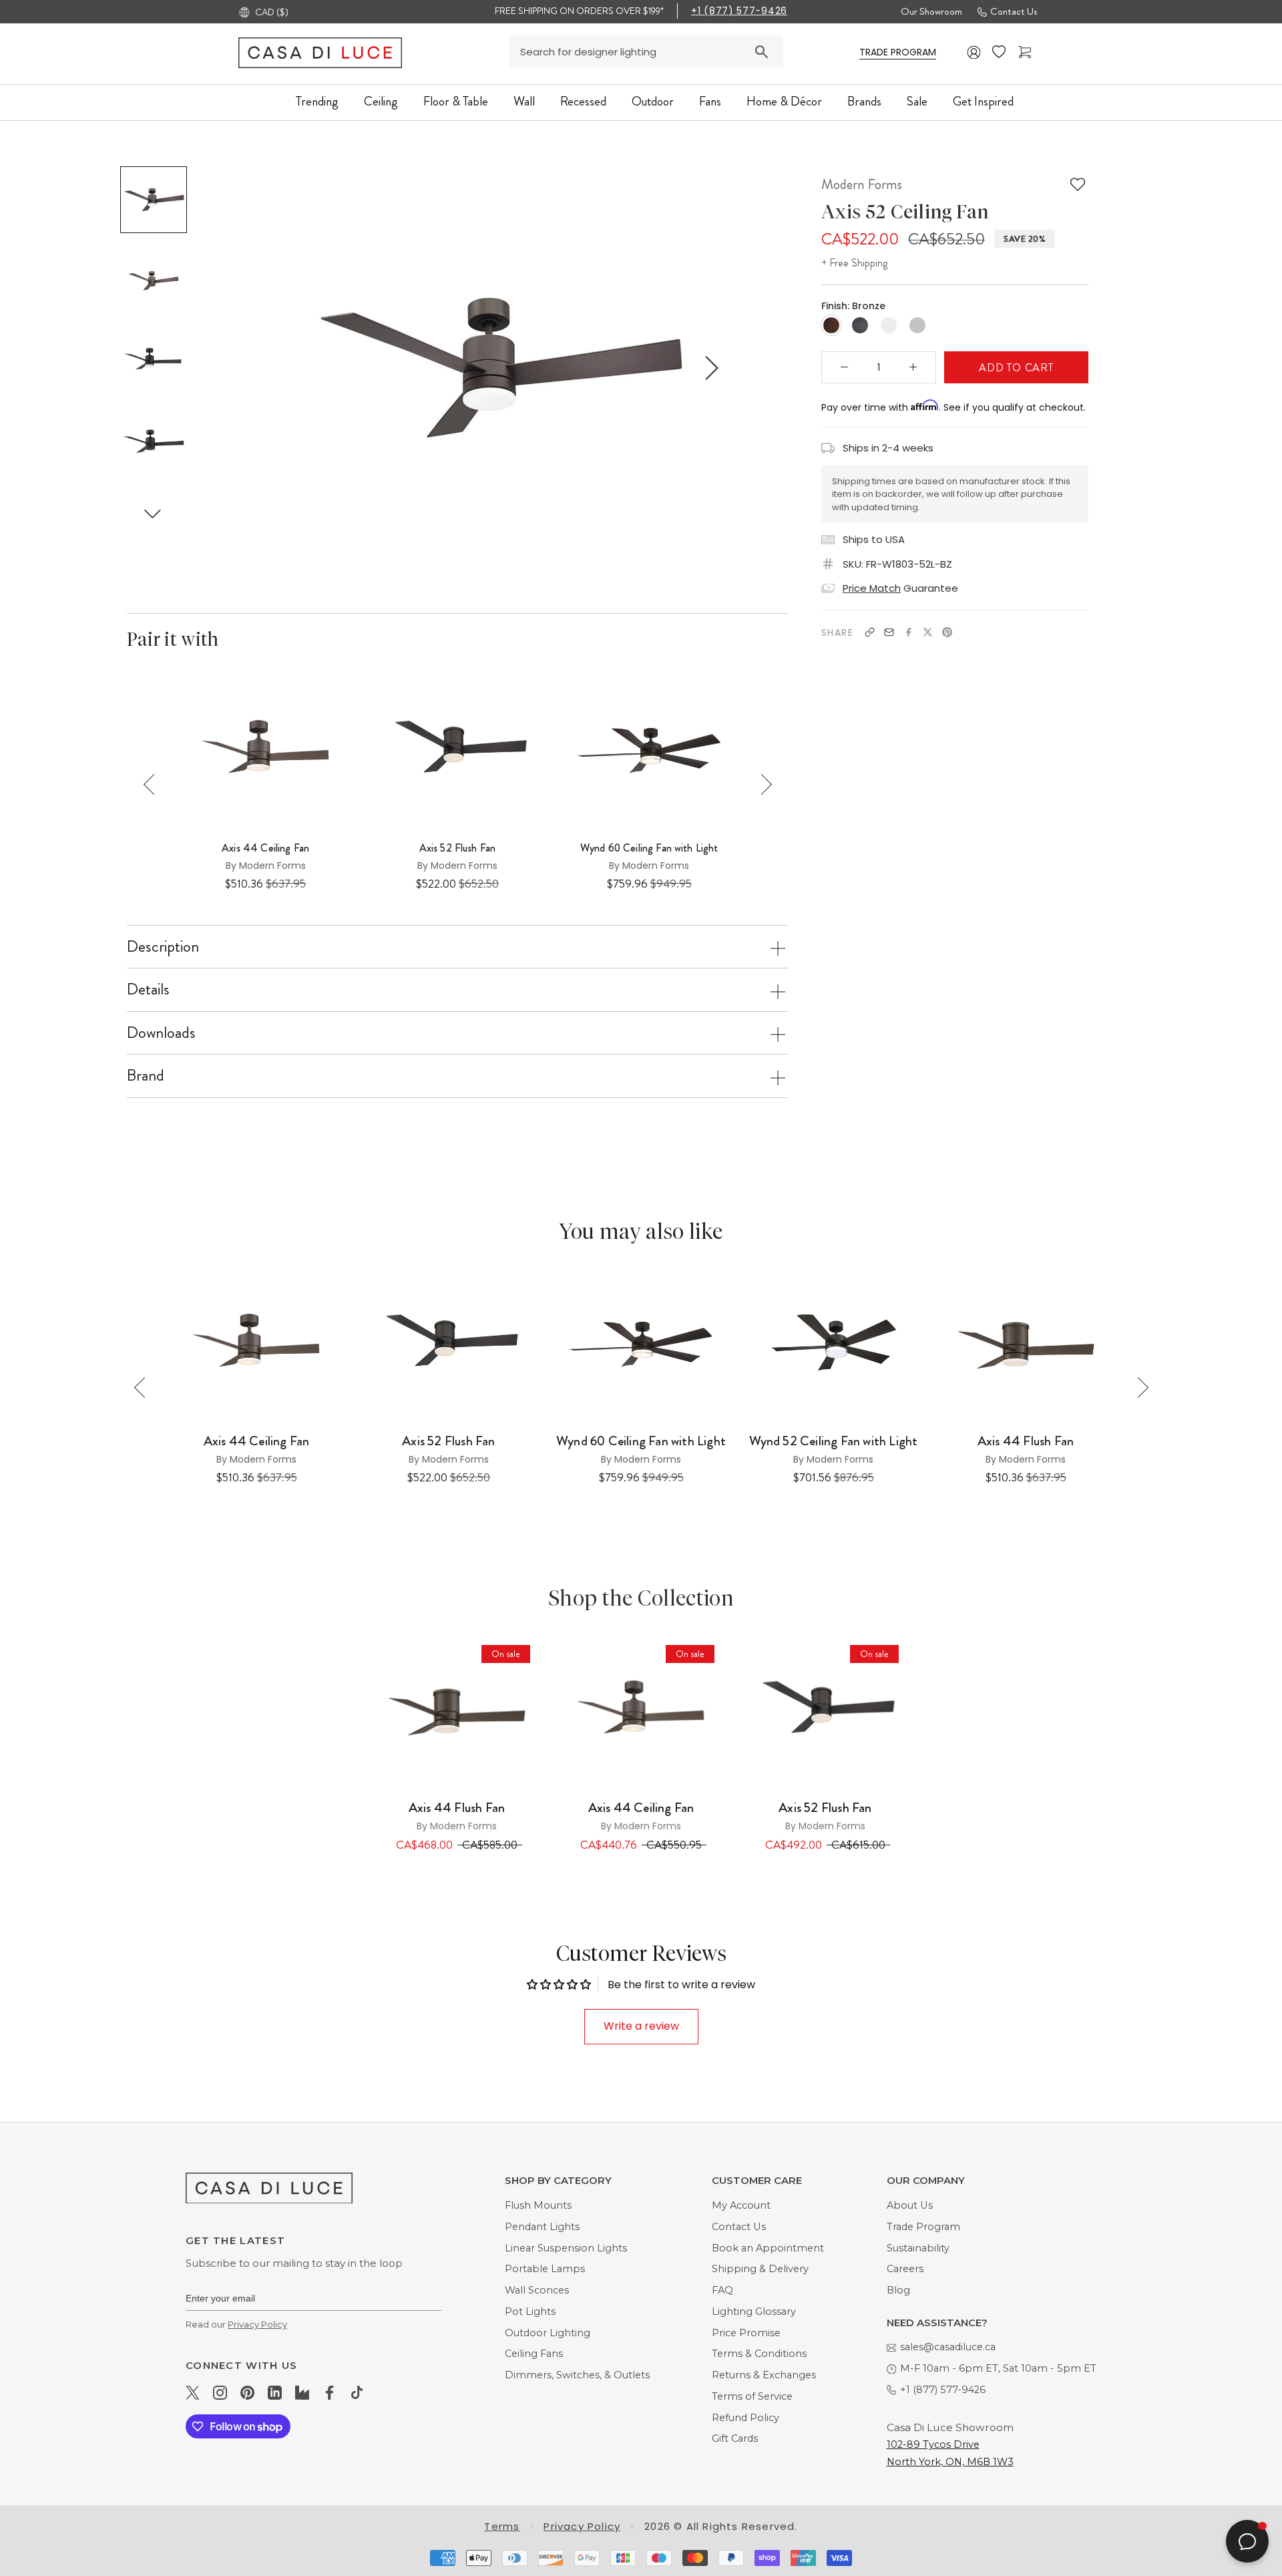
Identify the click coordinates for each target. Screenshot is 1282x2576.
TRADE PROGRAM (898, 52)
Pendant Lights (542, 2227)
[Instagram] (220, 2392)
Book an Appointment (768, 2248)
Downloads (161, 1033)
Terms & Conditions (759, 2354)
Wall (524, 101)
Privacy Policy (257, 2324)
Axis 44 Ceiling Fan (265, 848)
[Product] (457, 1712)
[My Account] (974, 52)
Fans (710, 101)
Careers (905, 2269)
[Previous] (154, 784)
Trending (317, 101)
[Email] (889, 632)
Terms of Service (752, 2396)
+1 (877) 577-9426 (739, 11)
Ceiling (381, 101)
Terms (502, 2526)
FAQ (722, 2290)
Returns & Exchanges (764, 2375)
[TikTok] (357, 2392)
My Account (741, 2205)
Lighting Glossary (754, 2312)
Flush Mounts (538, 2205)
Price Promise (746, 2333)
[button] (153, 513)
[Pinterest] (947, 632)
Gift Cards (735, 2438)
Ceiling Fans (534, 2354)
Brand (146, 1075)
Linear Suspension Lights (566, 2248)
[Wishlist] (1000, 52)
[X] (928, 632)
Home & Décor (784, 101)
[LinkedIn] (275, 2392)
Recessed (583, 101)
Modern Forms (862, 184)
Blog (898, 2290)
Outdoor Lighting (548, 2333)
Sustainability (918, 2248)
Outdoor (653, 101)
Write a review (641, 2026)
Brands (864, 101)
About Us (910, 2205)
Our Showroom (931, 11)
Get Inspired (983, 101)
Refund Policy (745, 2418)
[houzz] (302, 2392)
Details (148, 989)
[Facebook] (908, 632)
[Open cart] (1026, 52)
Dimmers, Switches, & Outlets (577, 2375)
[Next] (762, 784)
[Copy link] (870, 632)
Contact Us (1014, 11)
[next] (709, 368)
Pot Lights (530, 2312)
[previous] (285, 368)
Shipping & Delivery (760, 2269)
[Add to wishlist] (1078, 184)
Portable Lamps (545, 2269)
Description (163, 946)
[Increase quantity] (913, 367)
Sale (917, 101)
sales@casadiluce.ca (948, 2347)
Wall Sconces (537, 2290)
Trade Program (923, 2227)
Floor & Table (456, 101)
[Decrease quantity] (845, 367)
